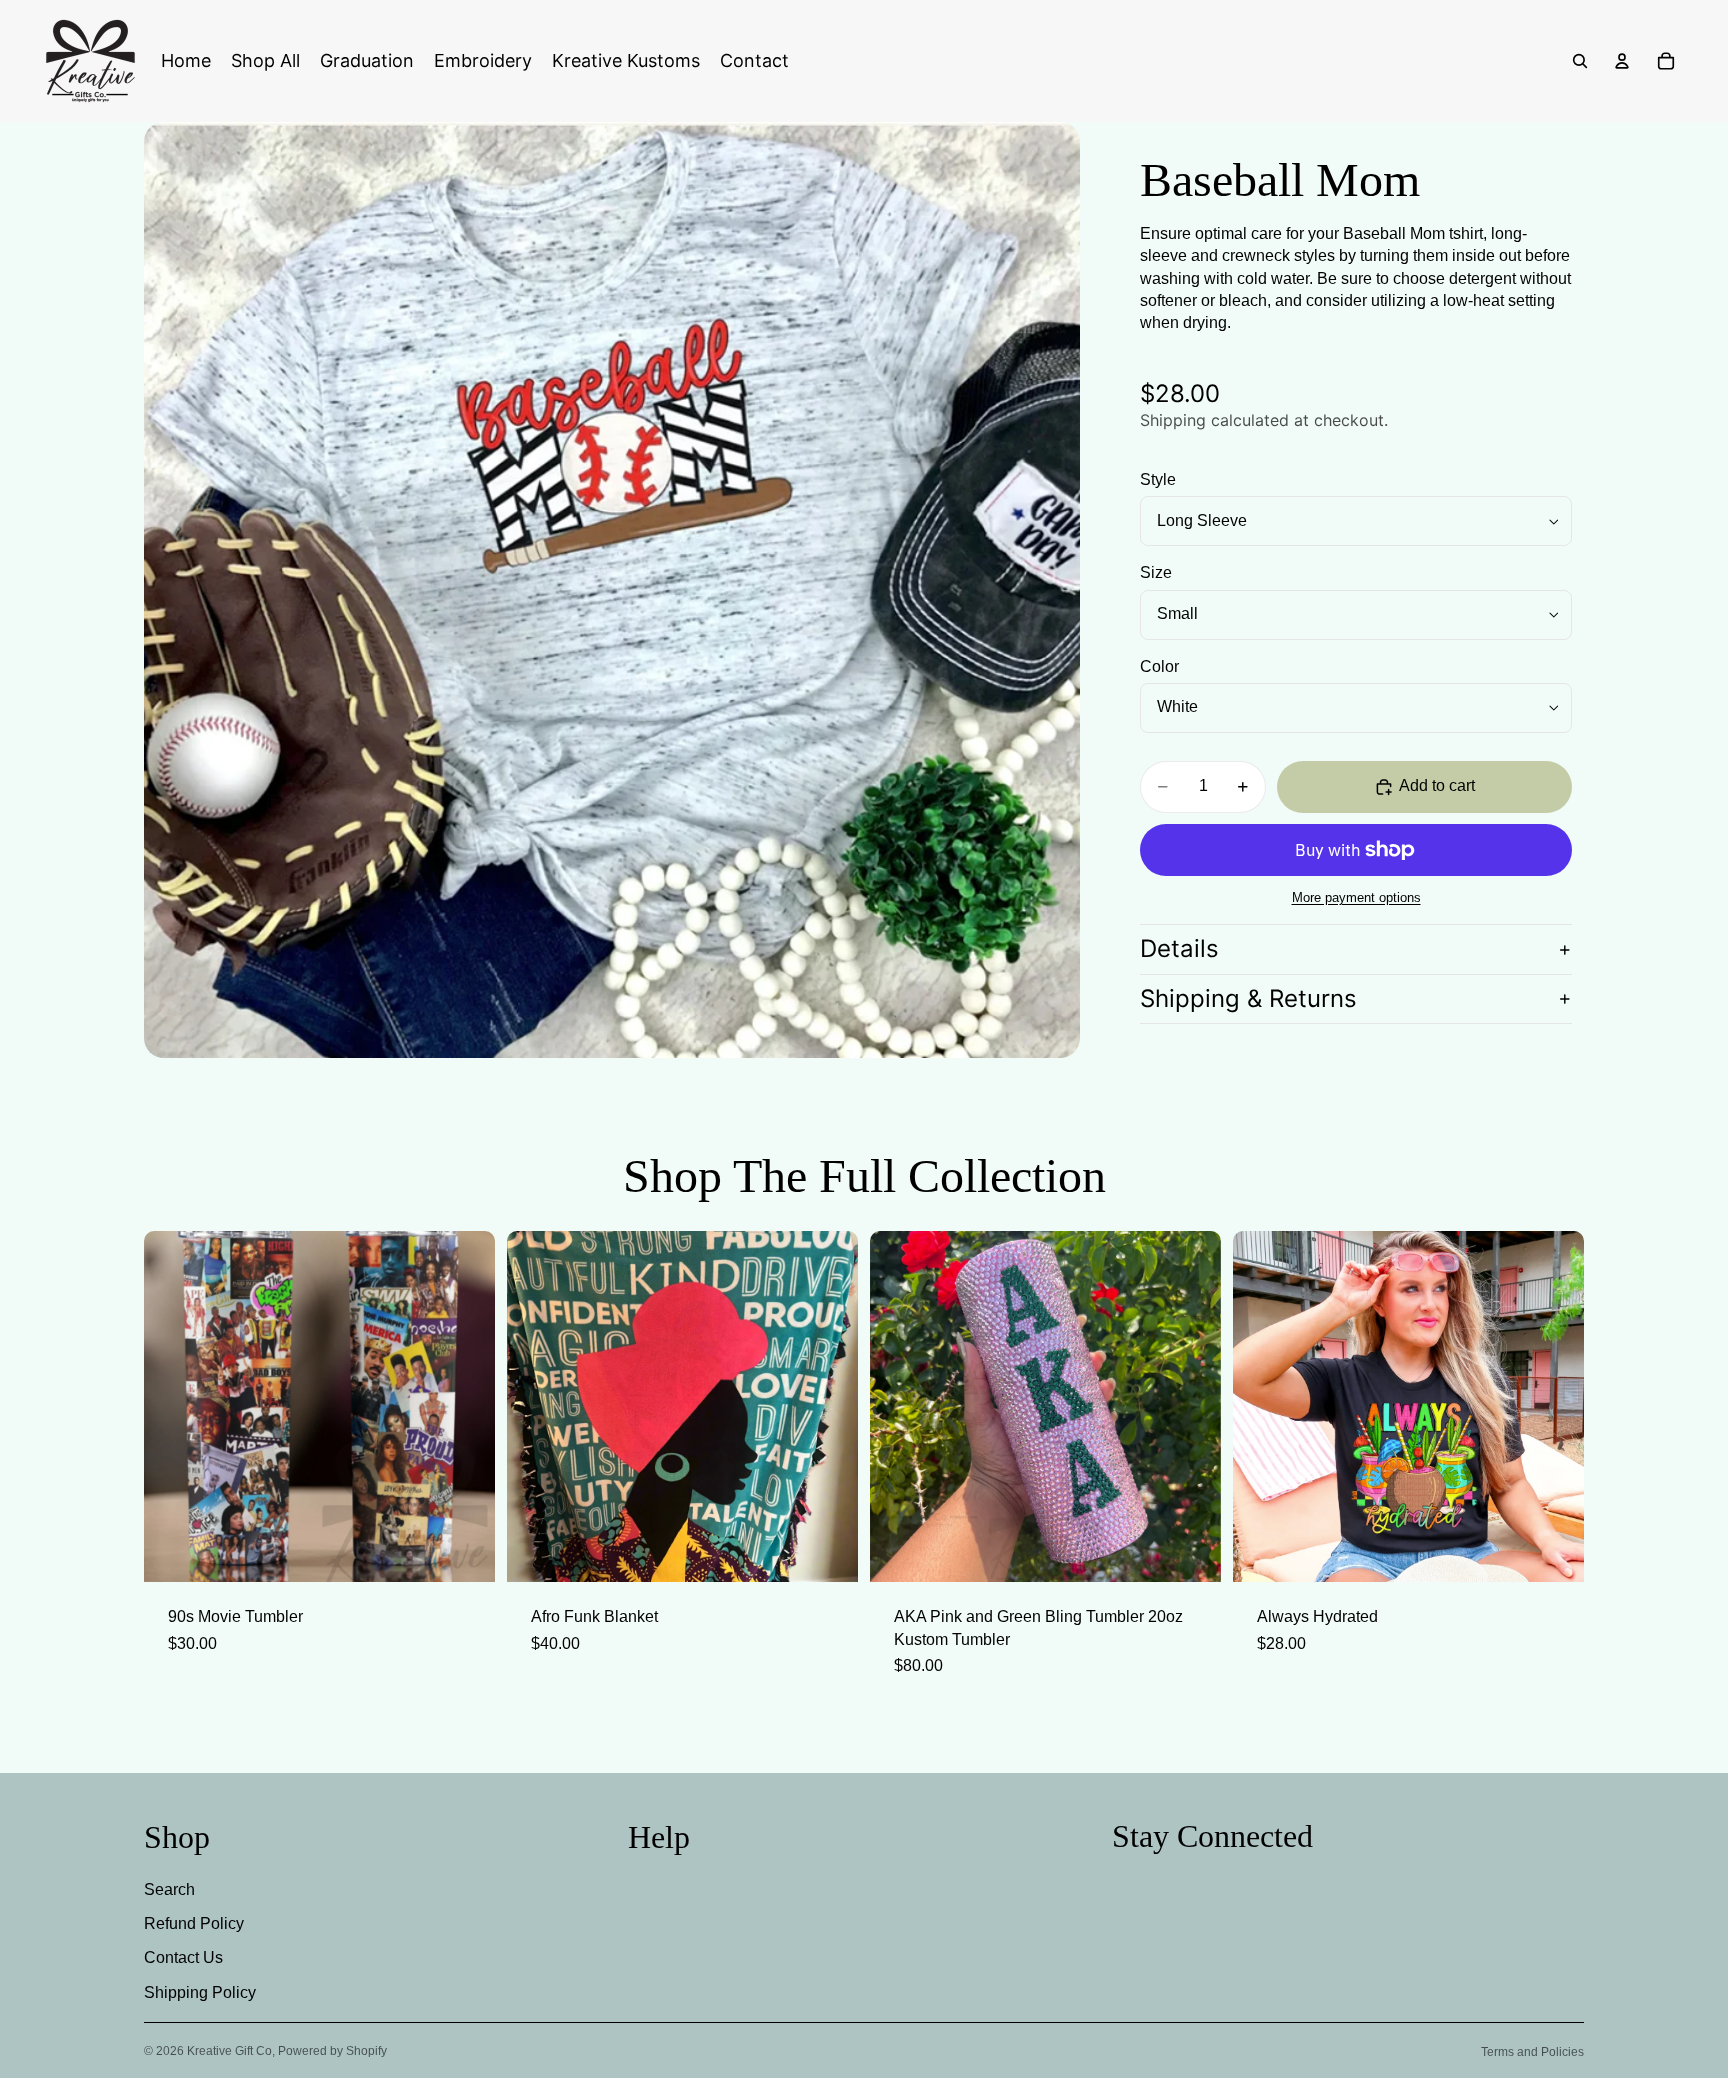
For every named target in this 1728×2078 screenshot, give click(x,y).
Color (1159, 666)
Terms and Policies (1532, 2052)
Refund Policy (194, 1923)
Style (1158, 480)
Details (1179, 948)
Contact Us (183, 1958)
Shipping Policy (200, 1992)
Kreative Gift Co (229, 2051)
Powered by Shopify (332, 2051)
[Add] (464, 1551)
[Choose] (1190, 1551)
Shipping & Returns (1248, 998)
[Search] (1580, 61)
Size (1156, 573)
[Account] (1622, 61)
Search (169, 1889)
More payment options (1356, 898)
